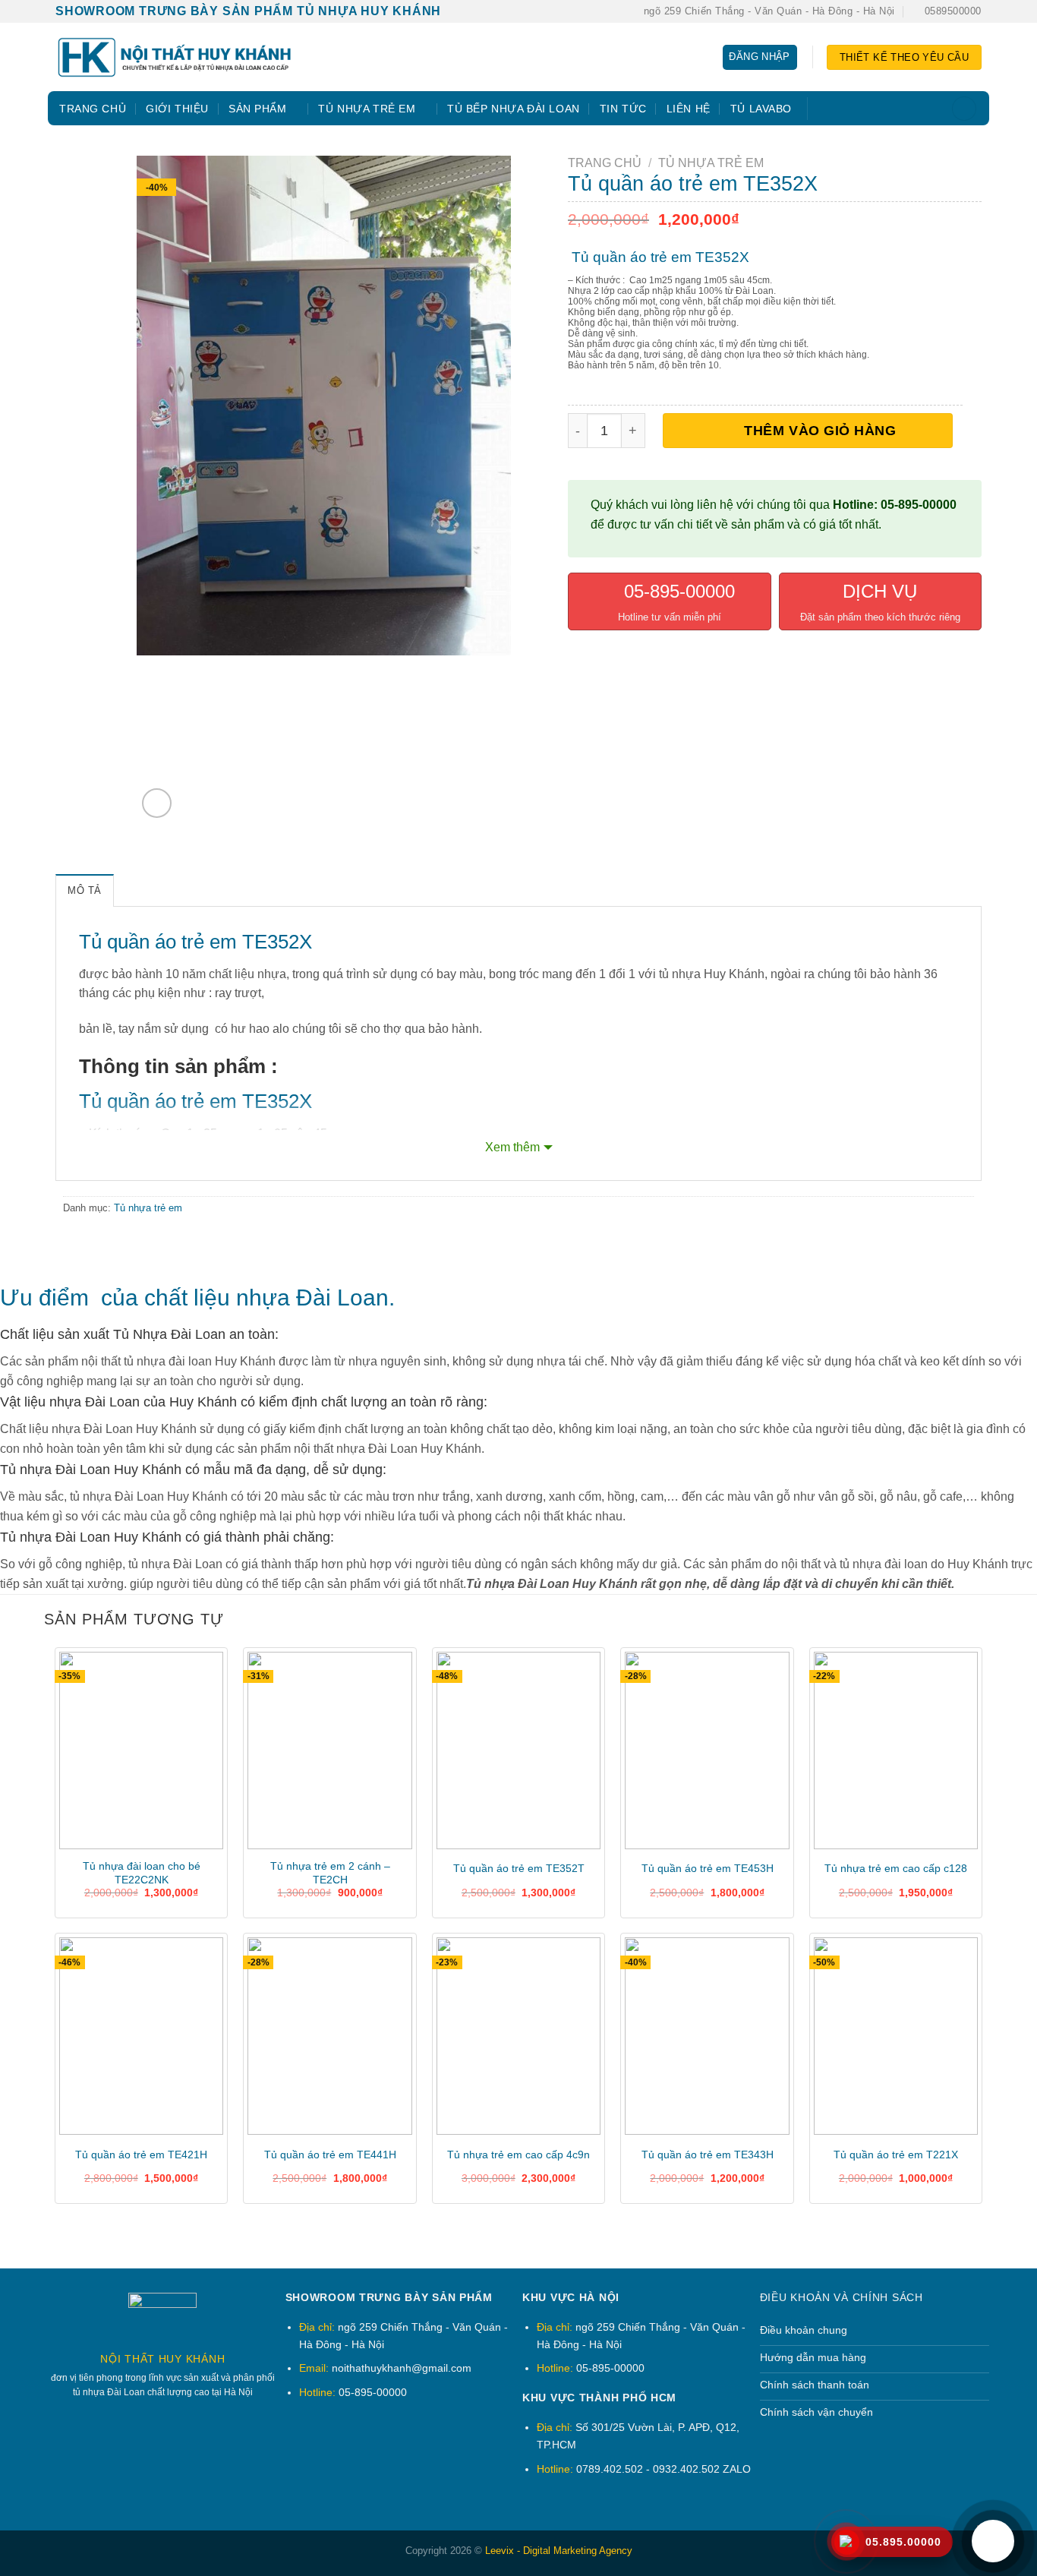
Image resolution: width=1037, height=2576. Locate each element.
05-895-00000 (677, 591)
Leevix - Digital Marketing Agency (559, 2551)
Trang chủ (93, 109)
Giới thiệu (177, 109)
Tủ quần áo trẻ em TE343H (708, 2155)
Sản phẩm (258, 109)
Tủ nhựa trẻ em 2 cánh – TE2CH (330, 1873)
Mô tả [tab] (85, 890)
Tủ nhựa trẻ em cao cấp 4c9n (518, 2155)
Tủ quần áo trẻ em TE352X (660, 257)
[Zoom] (157, 803)
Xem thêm (512, 1147)
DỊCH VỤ (880, 591)
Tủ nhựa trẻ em (367, 109)
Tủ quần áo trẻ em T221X (896, 2155)
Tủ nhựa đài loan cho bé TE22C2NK (142, 1873)
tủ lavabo (761, 109)
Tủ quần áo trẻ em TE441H (330, 2155)
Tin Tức (623, 109)
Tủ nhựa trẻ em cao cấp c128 (896, 1868)
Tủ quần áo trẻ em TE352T (519, 1868)
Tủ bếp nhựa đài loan (514, 109)
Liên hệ (689, 109)
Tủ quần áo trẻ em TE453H (708, 1868)
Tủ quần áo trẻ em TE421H (141, 2155)
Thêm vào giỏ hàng (820, 430)
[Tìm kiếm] (964, 109)
